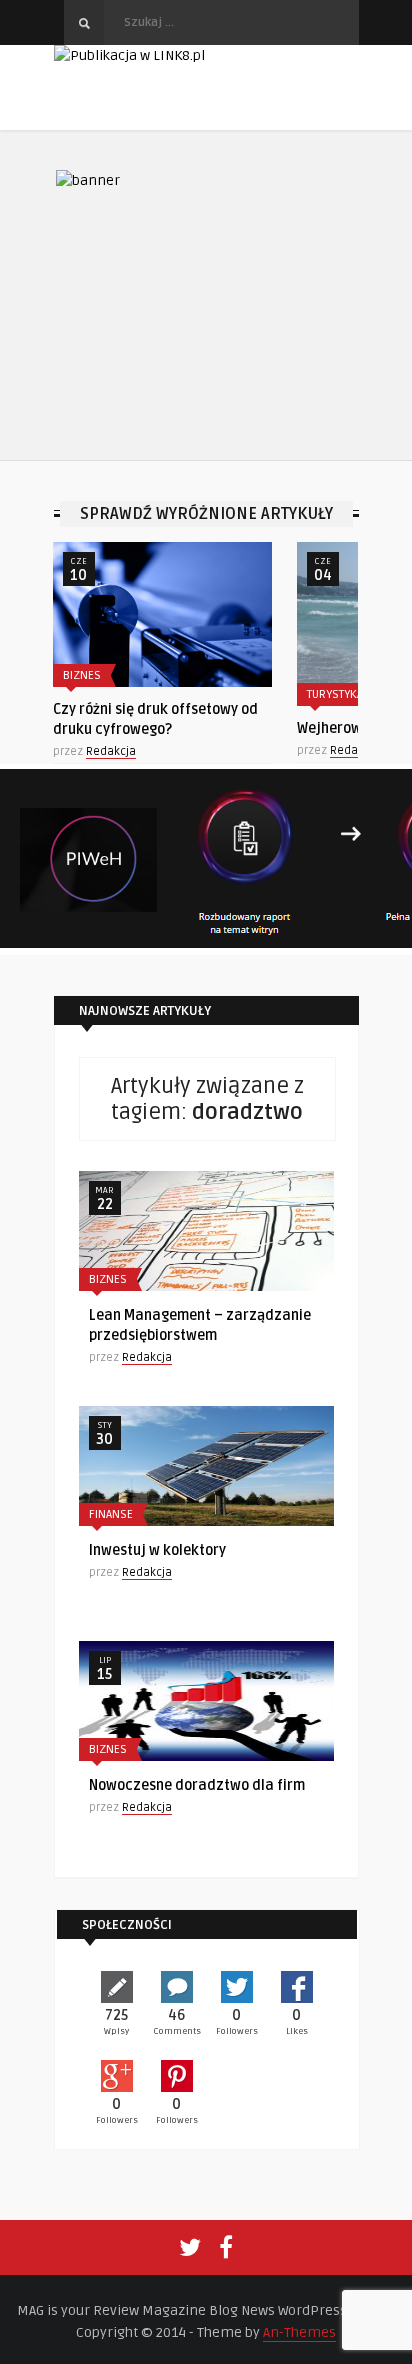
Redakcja (111, 751)
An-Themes (299, 2332)
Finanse (111, 1514)
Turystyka (335, 694)
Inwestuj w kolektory (157, 1550)
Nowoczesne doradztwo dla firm (197, 1785)
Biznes (82, 675)
